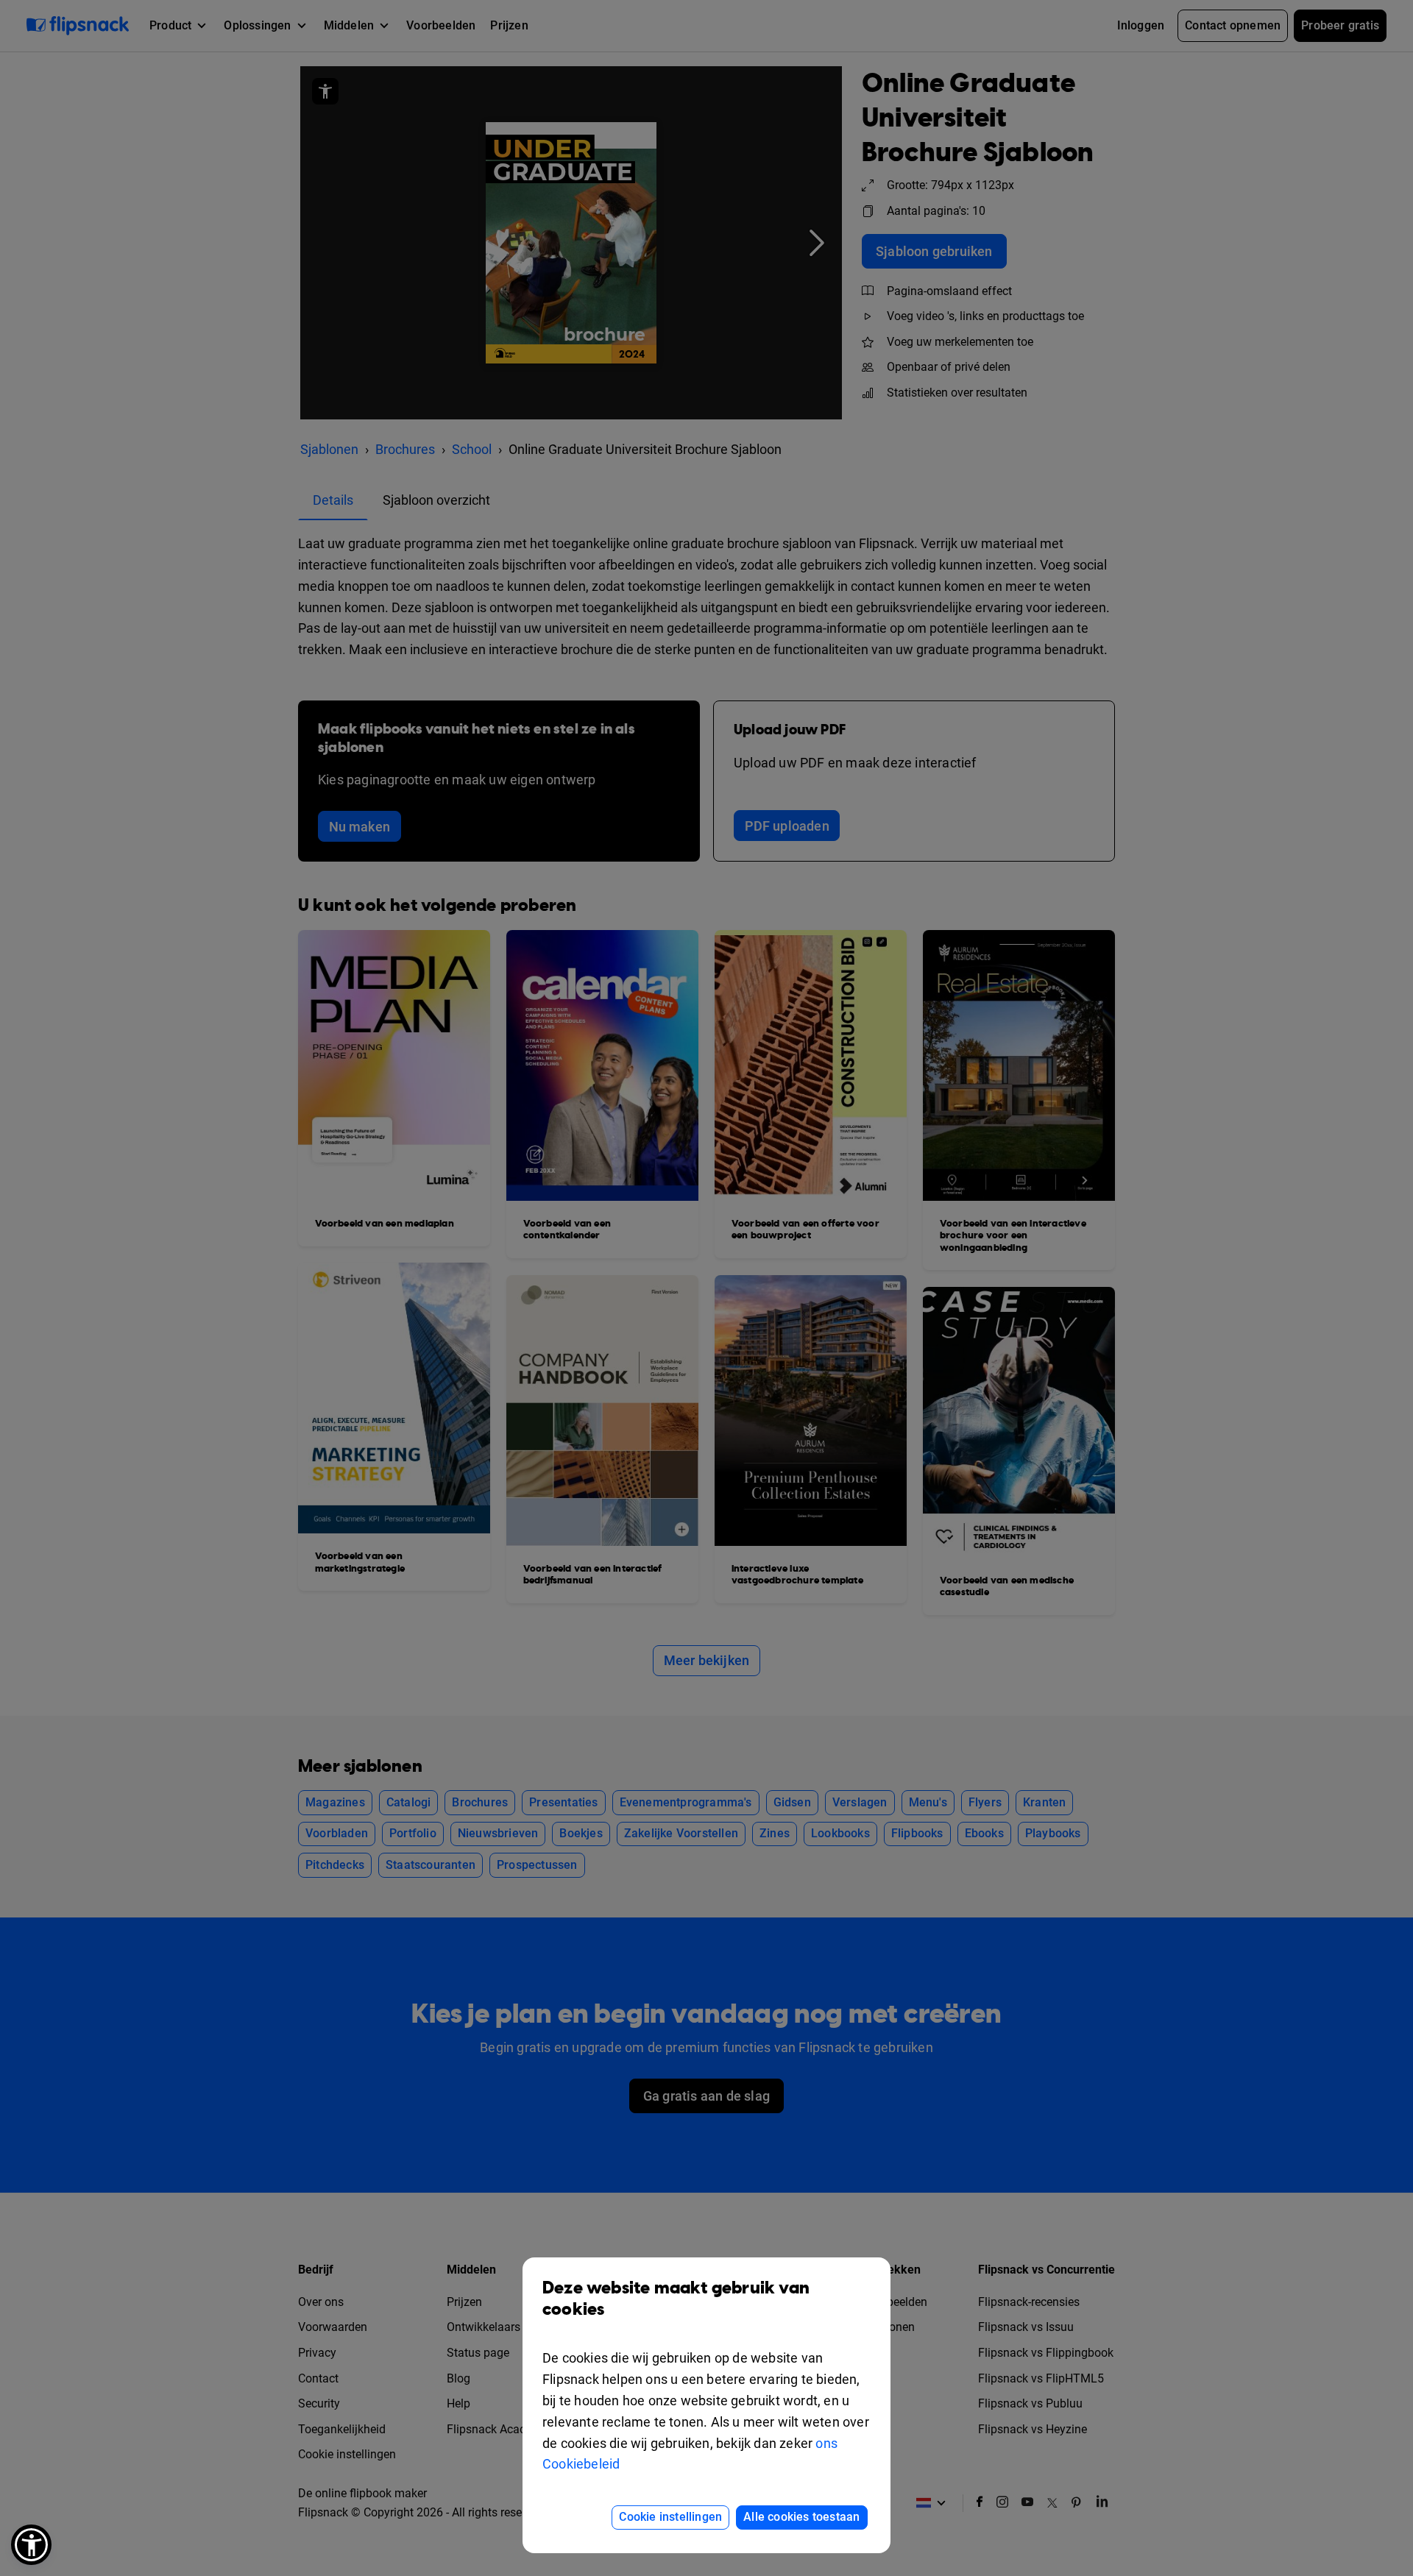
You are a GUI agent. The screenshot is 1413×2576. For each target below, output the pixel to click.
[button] (31, 2545)
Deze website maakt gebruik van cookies (676, 2299)
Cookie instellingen (670, 2517)
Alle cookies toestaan (801, 2517)
